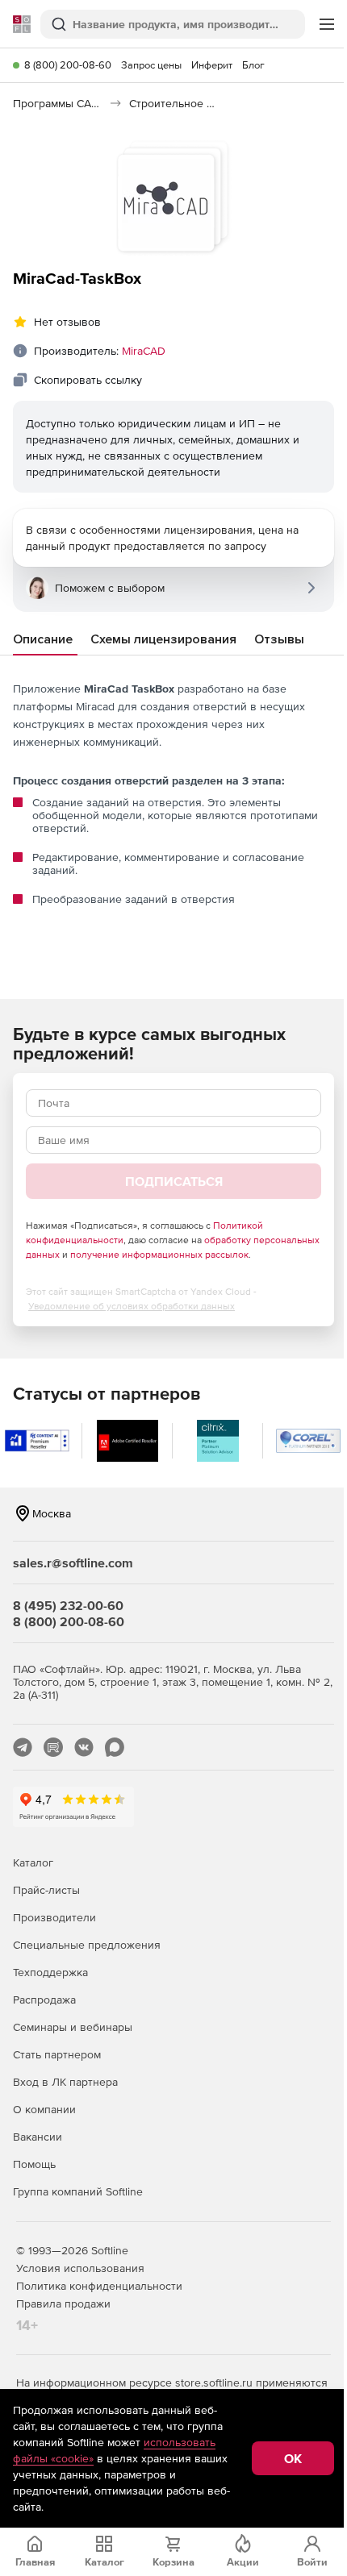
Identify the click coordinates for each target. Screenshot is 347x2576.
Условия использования (80, 2268)
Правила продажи (63, 2303)
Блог (253, 65)
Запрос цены (151, 65)
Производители (54, 1917)
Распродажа (44, 2000)
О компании (44, 2109)
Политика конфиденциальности (99, 2286)
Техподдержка (50, 1972)
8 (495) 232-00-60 (68, 1605)
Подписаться (174, 1181)
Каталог (33, 1862)
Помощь (34, 2164)
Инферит (212, 65)
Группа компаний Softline (78, 2191)
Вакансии (38, 2137)
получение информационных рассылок (159, 1255)
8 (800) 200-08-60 (68, 65)
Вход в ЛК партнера (65, 2082)
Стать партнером (57, 2054)
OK (293, 2458)
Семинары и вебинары (73, 2027)
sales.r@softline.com (73, 1563)
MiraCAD (144, 351)
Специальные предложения (87, 1945)
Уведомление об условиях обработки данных (132, 1306)
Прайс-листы (46, 1890)
